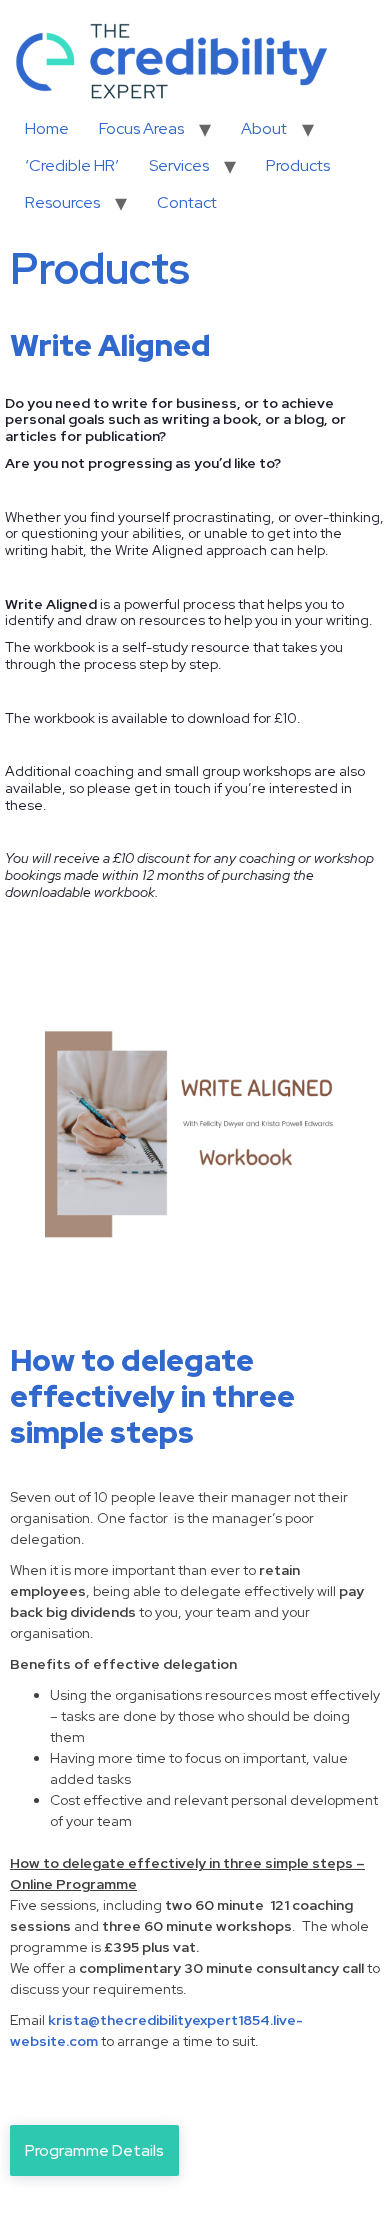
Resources (62, 202)
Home (47, 128)
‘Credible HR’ (72, 165)
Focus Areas (141, 128)
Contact (187, 202)
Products (298, 165)
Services (179, 165)
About (264, 128)
